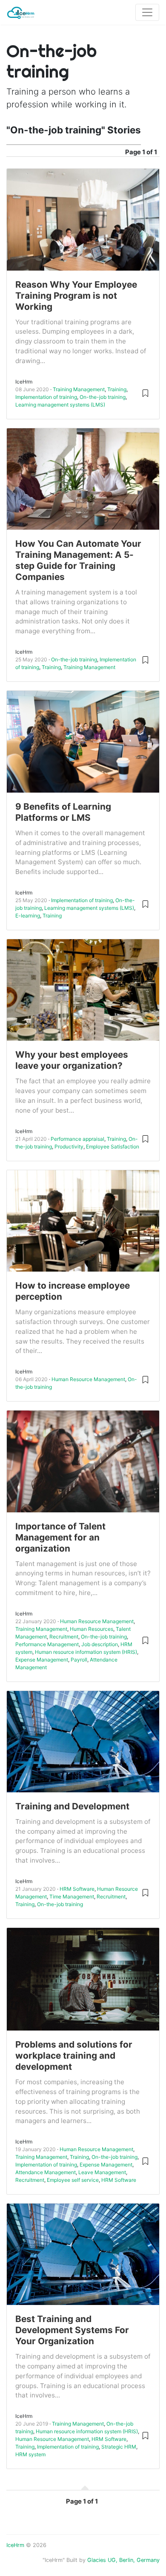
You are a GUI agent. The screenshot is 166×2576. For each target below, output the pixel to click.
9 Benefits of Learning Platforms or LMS (63, 812)
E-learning (28, 916)
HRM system (30, 2454)
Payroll (79, 1660)
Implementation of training (46, 397)
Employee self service (73, 2180)
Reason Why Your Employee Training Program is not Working (76, 296)
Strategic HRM (119, 2447)
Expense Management (42, 1660)
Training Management (79, 389)
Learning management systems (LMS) (60, 405)
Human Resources (92, 1629)
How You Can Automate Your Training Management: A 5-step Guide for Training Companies (78, 560)
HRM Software (77, 1889)
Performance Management (47, 1644)
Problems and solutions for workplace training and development (74, 2055)
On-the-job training (103, 397)
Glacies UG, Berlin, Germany (123, 2560)
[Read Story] (145, 393)
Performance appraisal (77, 1139)
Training (117, 389)
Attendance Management (46, 2172)
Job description (100, 1644)
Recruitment (64, 1637)
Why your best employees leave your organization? (72, 1060)
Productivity (69, 1147)
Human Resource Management (88, 1379)
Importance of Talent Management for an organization (60, 1537)
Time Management (72, 1897)
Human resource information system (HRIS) (86, 1652)
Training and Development (72, 1806)
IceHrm (15, 2545)
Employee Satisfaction (113, 1147)
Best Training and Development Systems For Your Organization (72, 2330)
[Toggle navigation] (147, 12)
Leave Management (102, 2172)
